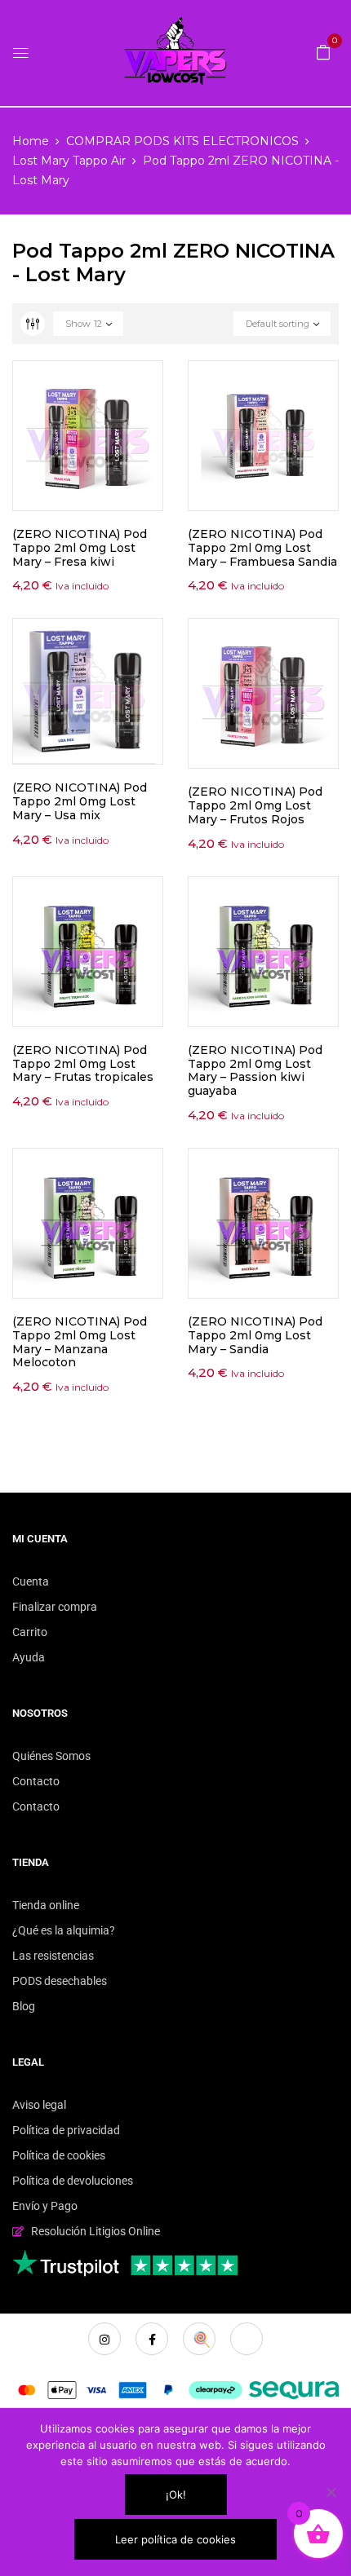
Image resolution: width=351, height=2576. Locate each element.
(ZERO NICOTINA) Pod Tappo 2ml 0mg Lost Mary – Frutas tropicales (83, 1064)
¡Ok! (176, 2494)
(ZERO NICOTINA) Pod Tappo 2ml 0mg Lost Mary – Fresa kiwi (80, 548)
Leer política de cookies (175, 2539)
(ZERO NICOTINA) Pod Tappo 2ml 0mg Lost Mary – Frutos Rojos (255, 805)
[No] (331, 2492)
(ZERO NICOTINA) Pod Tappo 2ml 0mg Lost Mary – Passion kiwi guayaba (255, 1070)
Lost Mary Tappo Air (69, 161)
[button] (323, 51)
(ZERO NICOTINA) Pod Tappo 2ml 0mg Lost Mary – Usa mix (80, 801)
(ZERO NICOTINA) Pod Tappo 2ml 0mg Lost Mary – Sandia (255, 1335)
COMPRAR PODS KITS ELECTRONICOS (182, 141)
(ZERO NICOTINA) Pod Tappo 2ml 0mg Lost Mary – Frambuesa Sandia (262, 548)
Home (31, 141)
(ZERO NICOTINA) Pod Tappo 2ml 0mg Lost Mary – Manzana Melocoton (80, 1342)
